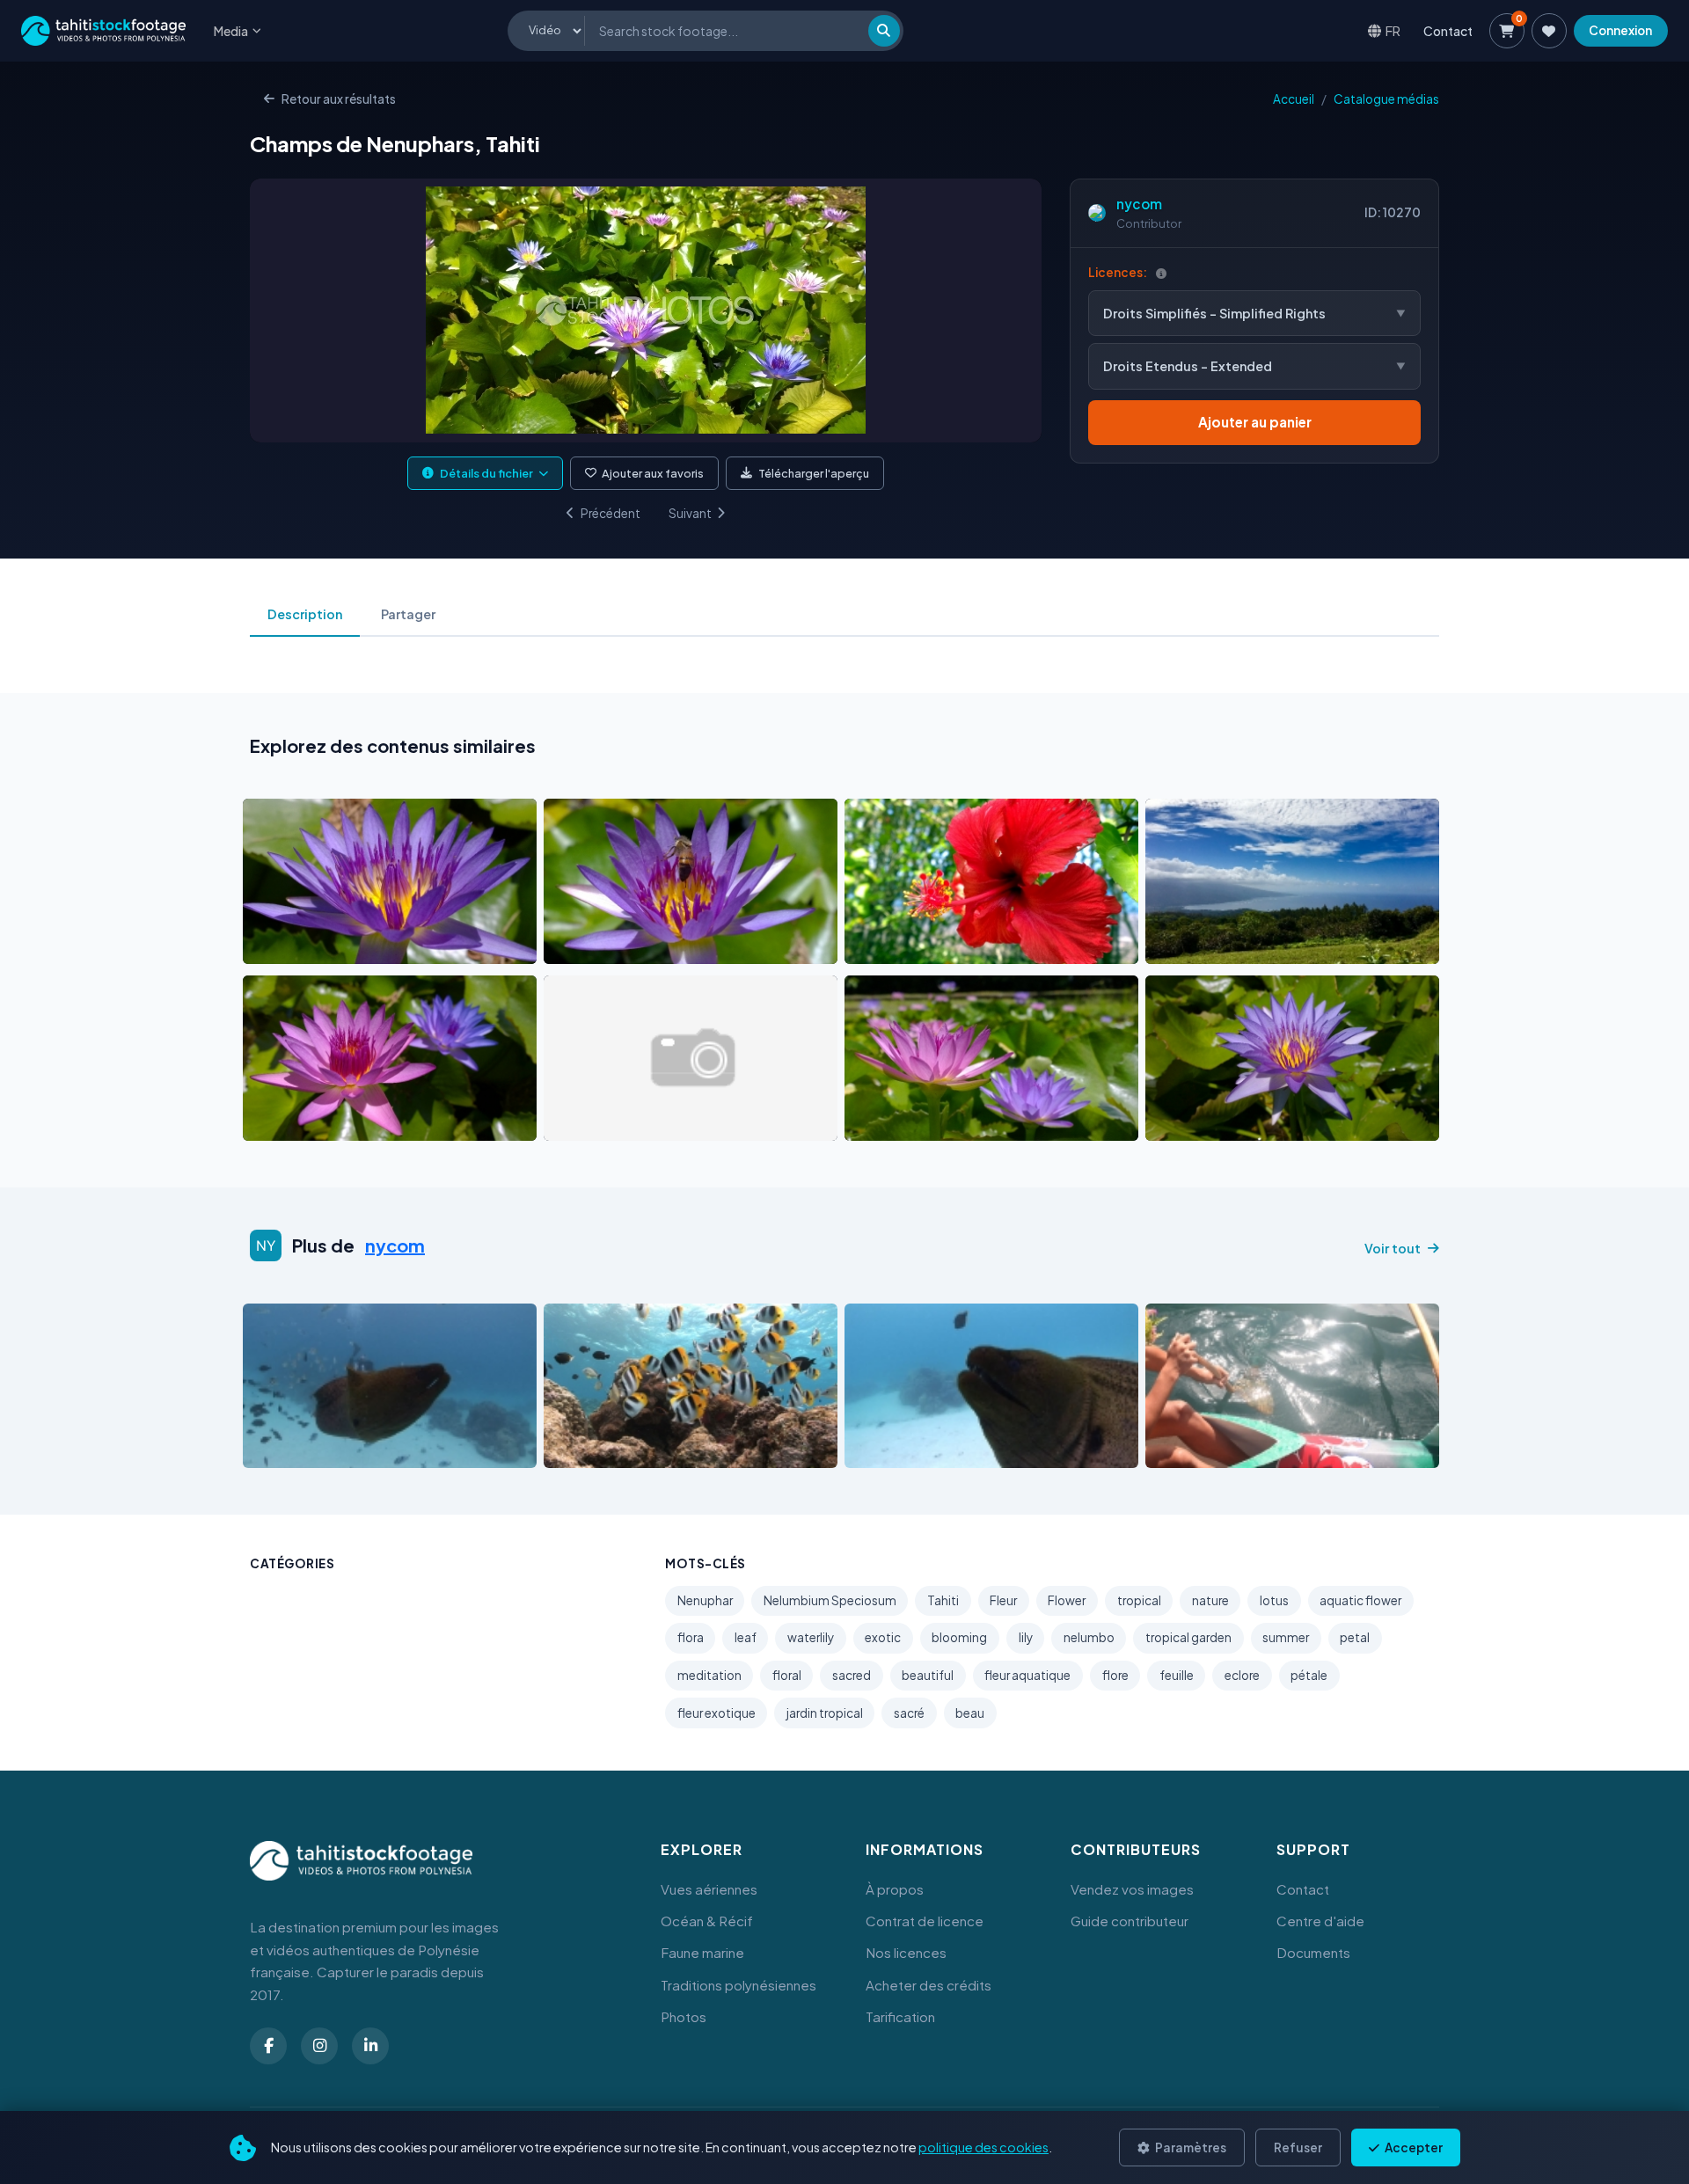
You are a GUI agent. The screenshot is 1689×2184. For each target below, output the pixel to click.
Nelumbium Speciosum (830, 1600)
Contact (1448, 31)
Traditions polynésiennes (738, 1985)
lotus (1274, 1600)
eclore (1242, 1675)
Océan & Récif (707, 1921)
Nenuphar (705, 1600)
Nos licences (906, 1952)
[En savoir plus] (1161, 273)
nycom (1139, 204)
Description (305, 614)
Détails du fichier (486, 473)
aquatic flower (1360, 1600)
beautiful (928, 1675)
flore (1115, 1675)
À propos (895, 1889)
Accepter (1413, 2147)
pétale (1309, 1675)
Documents (1313, 1952)
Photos (684, 2016)
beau (970, 1713)
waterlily (811, 1637)
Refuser (1298, 2147)
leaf (746, 1637)
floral (787, 1675)
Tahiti (943, 1600)
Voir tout (1393, 1248)
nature (1210, 1600)
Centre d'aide (1320, 1921)
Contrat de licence (925, 1921)
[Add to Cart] (267, 946)
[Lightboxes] (1549, 31)
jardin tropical (825, 1713)
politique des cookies (983, 2147)
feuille (1177, 1675)
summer (1286, 1637)
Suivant (690, 513)
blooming (959, 1637)
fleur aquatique (1027, 1675)
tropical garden (1188, 1637)
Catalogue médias (1386, 99)
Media (231, 31)
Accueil (1294, 99)
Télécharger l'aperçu (814, 473)
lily (1026, 1637)
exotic (883, 1637)
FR (1393, 30)
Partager (408, 614)
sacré (909, 1713)
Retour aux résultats (339, 99)
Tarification (900, 2016)
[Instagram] (319, 2046)
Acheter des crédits (929, 1985)
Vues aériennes (709, 1889)
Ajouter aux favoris (653, 473)
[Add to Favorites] (301, 946)
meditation (709, 1675)
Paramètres (1190, 2147)
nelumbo (1089, 1637)
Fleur (1003, 1600)
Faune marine (702, 1952)
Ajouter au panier (1255, 422)
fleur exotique (717, 1713)
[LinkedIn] (370, 2046)
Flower (1067, 1600)
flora (691, 1637)
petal (1355, 1637)
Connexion (1620, 30)
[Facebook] (268, 2046)
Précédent (610, 513)
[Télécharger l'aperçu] (333, 946)
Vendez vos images (1132, 1889)
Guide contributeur (1130, 1921)
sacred (852, 1675)
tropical (1139, 1600)
